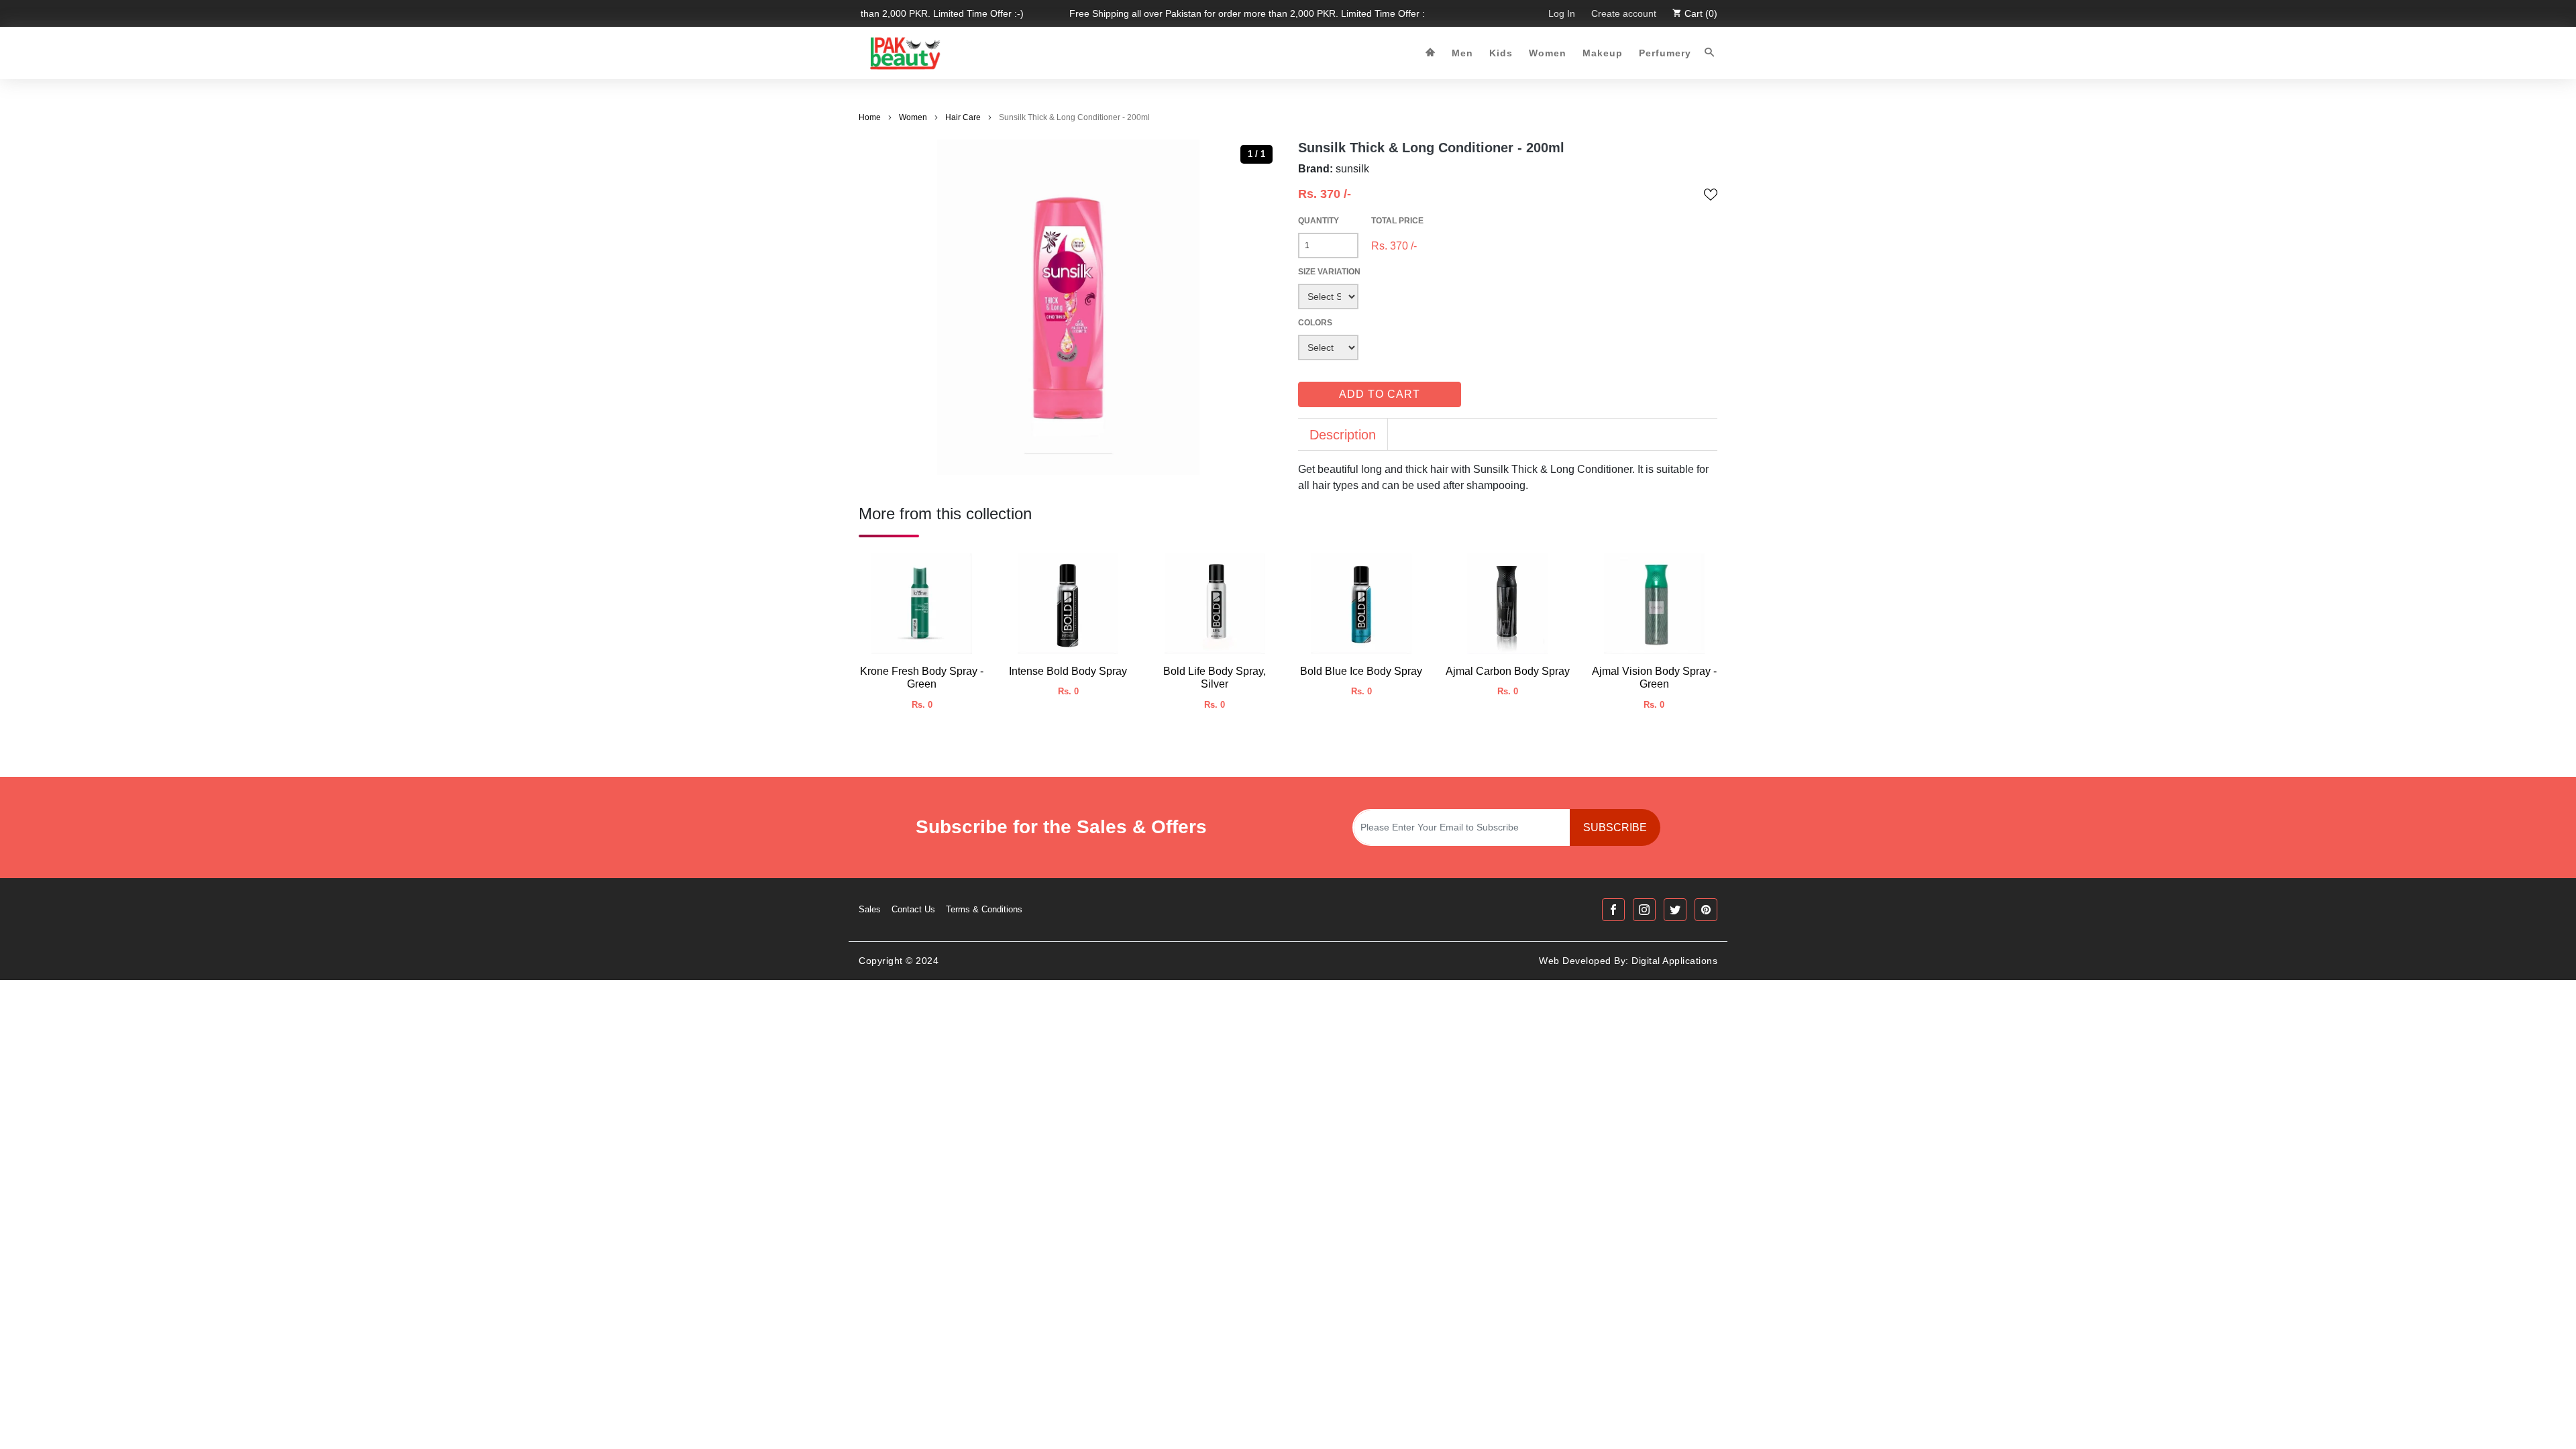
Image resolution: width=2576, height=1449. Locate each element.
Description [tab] (1343, 435)
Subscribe (1615, 827)
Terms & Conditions (984, 909)
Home (870, 117)
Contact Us (913, 909)
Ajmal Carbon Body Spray (1508, 671)
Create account (1624, 13)
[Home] (1431, 53)
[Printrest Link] (1706, 910)
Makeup (1603, 53)
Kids (1501, 53)
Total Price (1397, 221)
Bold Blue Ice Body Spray (1361, 671)
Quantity (1319, 221)
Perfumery (1665, 53)
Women (1548, 53)
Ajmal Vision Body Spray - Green (1654, 678)
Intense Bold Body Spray (1068, 671)
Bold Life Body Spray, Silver (1215, 678)
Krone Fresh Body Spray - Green (922, 678)
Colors (1315, 323)
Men (1462, 53)
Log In (1562, 13)
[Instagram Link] (1644, 910)
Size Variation (1329, 272)
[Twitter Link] (1675, 910)
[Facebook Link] (1613, 910)
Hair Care (963, 117)
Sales (870, 909)
